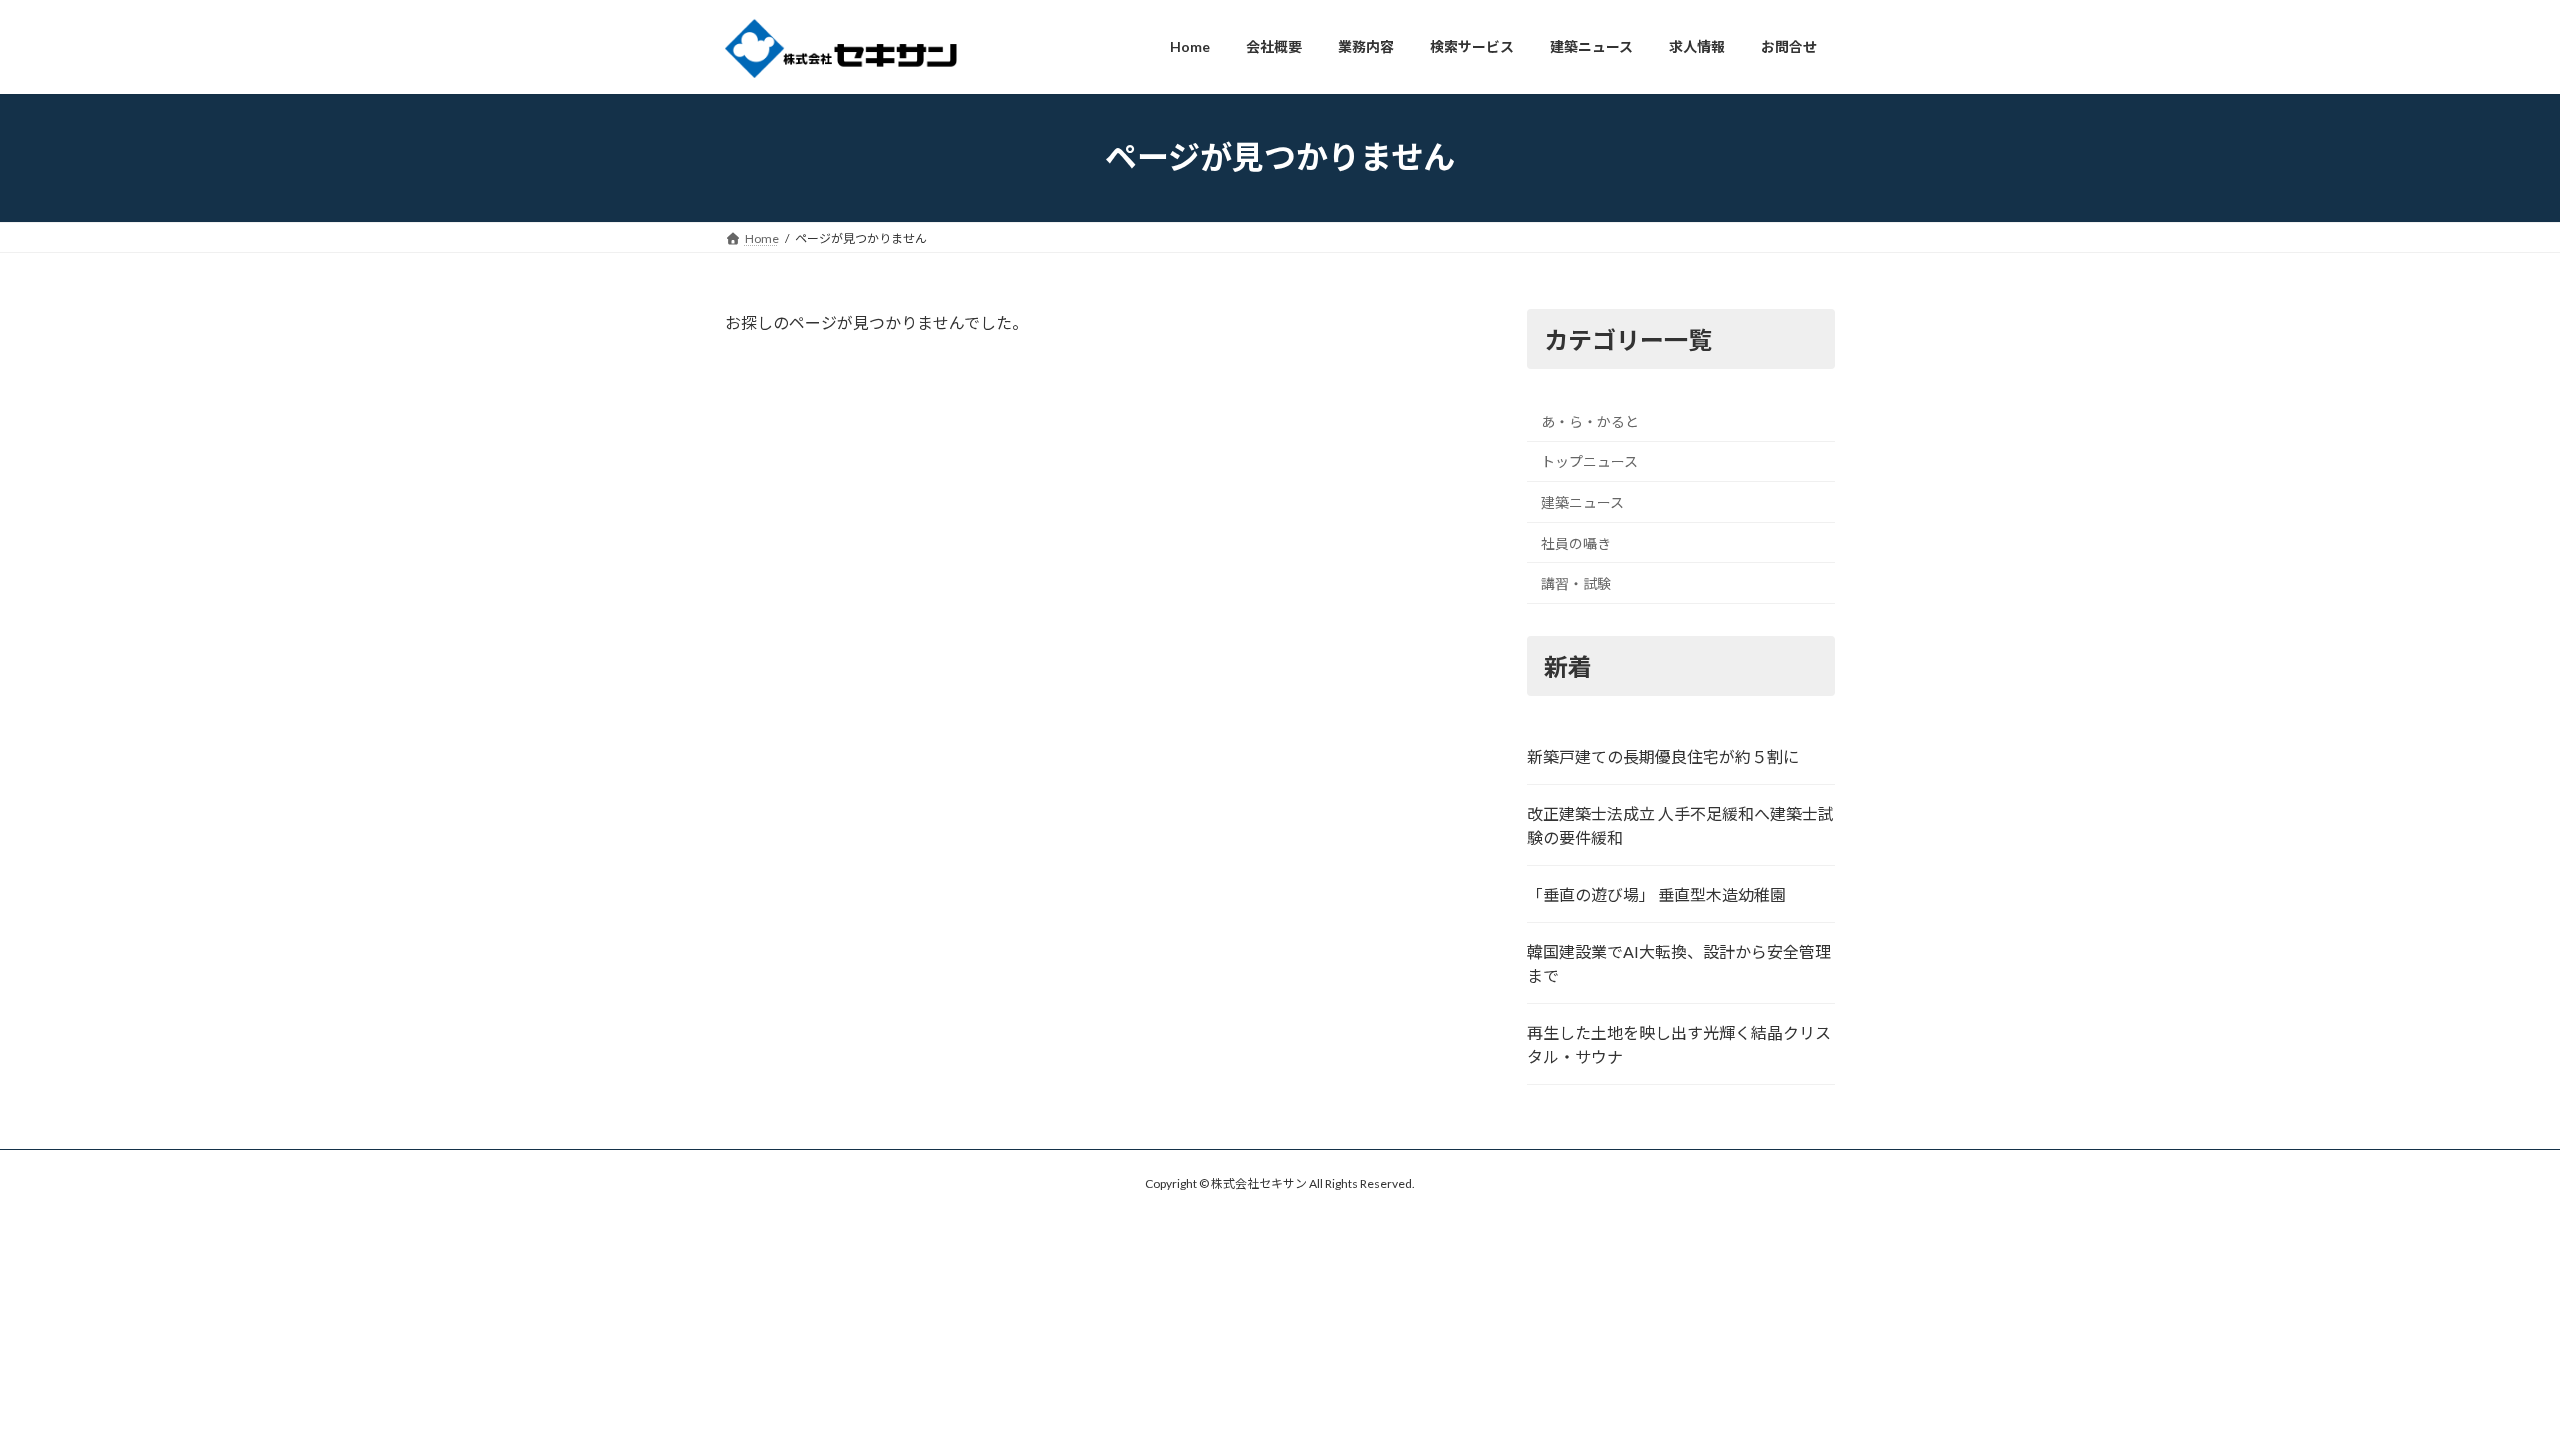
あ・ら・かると (1590, 420)
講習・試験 (1576, 583)
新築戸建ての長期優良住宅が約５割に (1663, 756)
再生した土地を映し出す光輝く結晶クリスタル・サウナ (1679, 1044)
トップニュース (1589, 461)
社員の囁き (1576, 542)
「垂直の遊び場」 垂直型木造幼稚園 (1656, 894)
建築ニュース (1582, 502)
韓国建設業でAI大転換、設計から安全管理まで (1679, 963)
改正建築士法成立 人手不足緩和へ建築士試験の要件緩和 (1680, 825)
